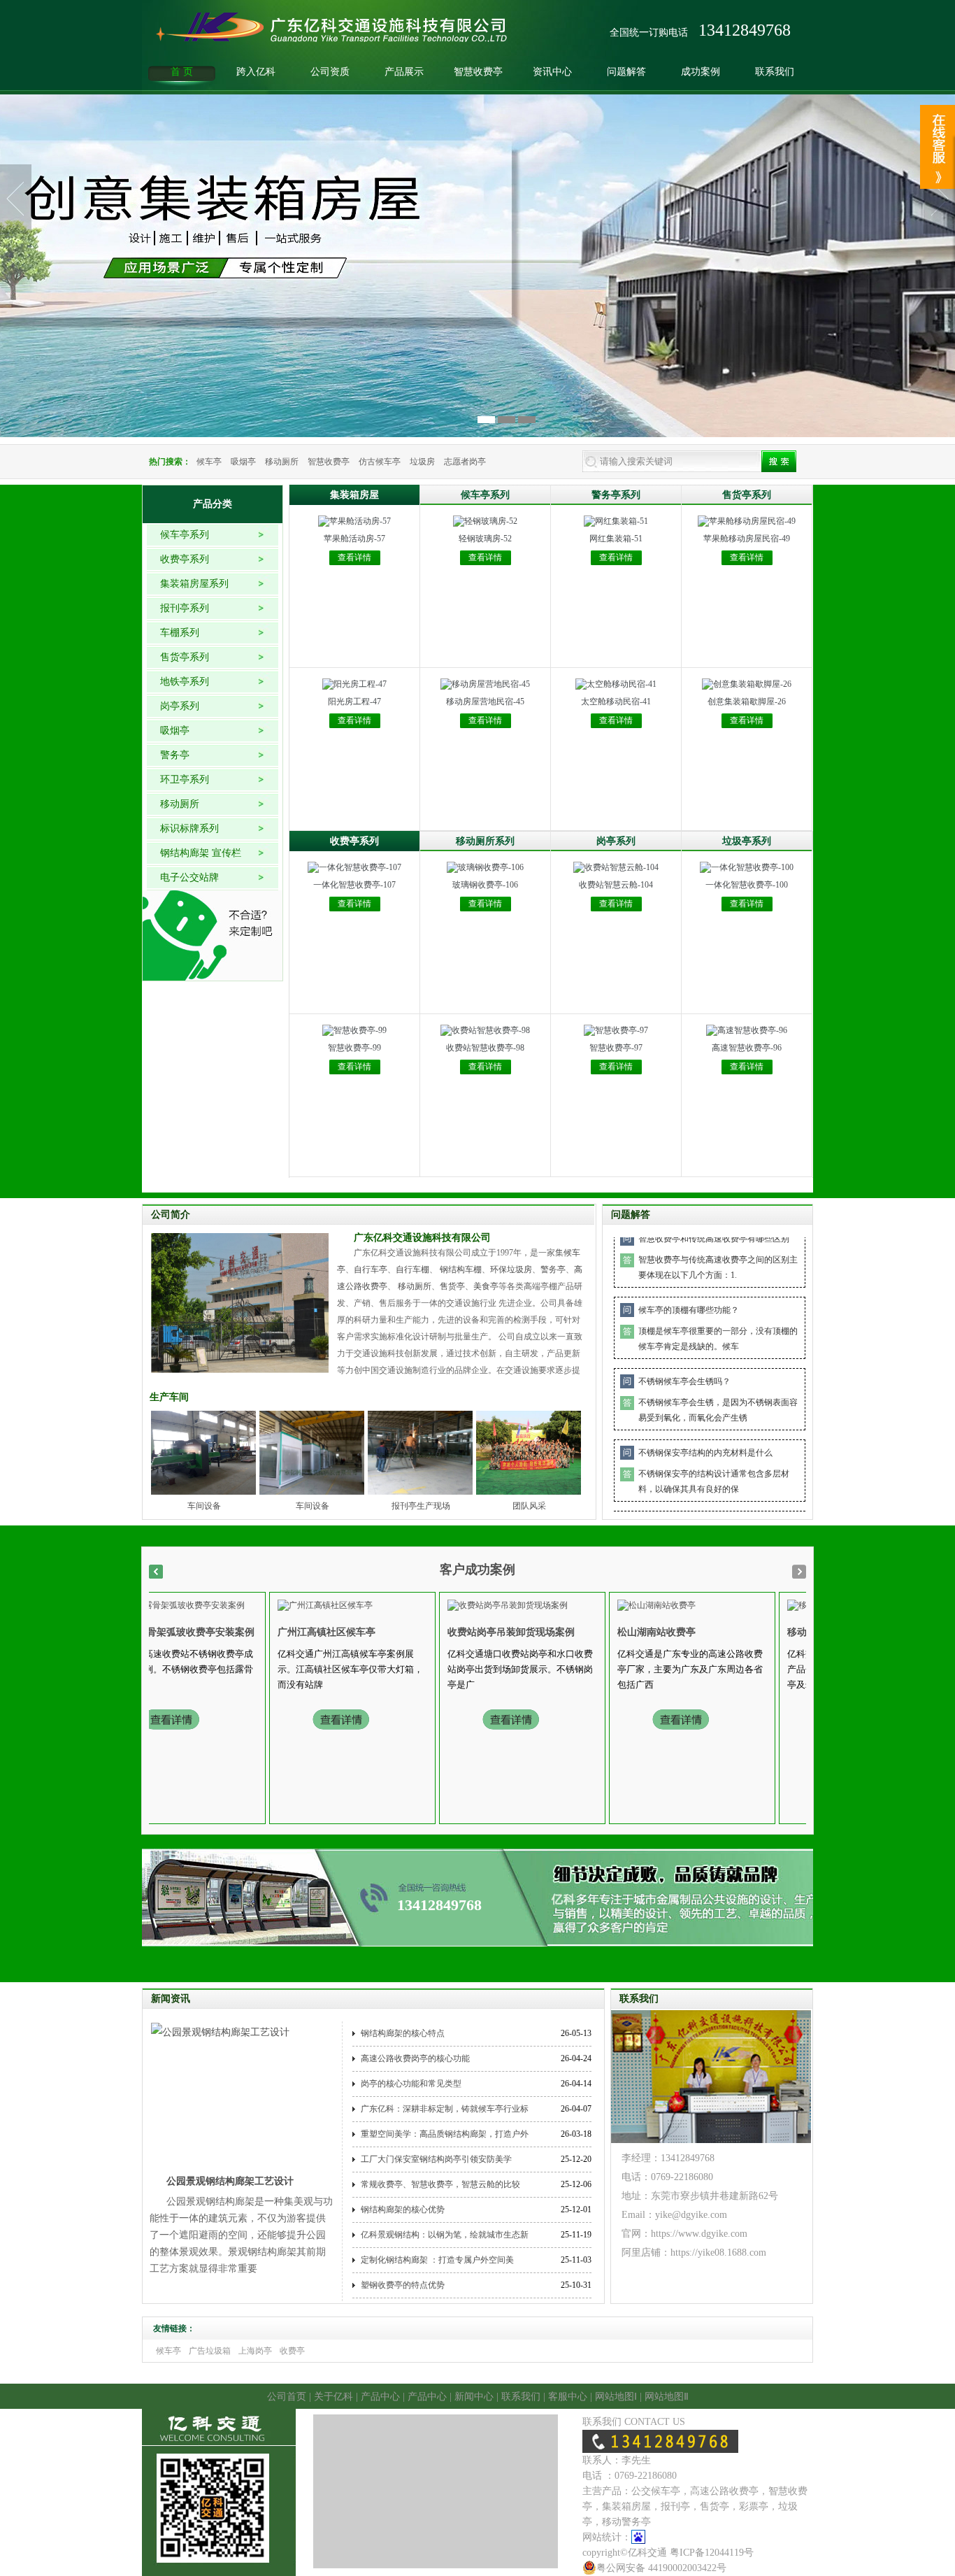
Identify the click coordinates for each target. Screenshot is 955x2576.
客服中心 (568, 2397)
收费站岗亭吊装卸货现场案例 (468, 1632)
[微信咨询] (938, 121)
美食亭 (486, 1286)
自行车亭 (371, 1269)
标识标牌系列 (189, 828)
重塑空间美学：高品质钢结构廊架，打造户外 (445, 2134)
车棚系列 (180, 633)
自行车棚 (412, 1269)
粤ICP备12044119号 (712, 2553)
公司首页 (287, 2397)
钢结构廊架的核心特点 (403, 2033)
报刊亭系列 (185, 608)
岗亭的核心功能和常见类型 (411, 2084)
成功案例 (701, 72)
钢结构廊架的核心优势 (403, 2209)
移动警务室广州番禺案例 (798, 1632)
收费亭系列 (185, 559)
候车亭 (209, 462)
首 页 (182, 72)
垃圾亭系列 (747, 841)
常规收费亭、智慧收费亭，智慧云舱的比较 (440, 2184)
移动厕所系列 (485, 841)
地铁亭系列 (185, 682)
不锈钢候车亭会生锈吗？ (684, 1342)
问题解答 (626, 72)
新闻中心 (474, 2397)
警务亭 (175, 755)
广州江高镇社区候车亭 (284, 1632)
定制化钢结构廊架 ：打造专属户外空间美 (437, 2260)
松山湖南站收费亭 (614, 1632)
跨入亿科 (256, 72)
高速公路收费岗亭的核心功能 (415, 2058)
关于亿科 (333, 2397)
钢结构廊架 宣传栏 (201, 853)
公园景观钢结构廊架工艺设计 (230, 2181)
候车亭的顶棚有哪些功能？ (689, 1271)
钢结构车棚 (461, 1269)
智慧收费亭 (478, 72)
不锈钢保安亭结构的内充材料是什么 (705, 1414)
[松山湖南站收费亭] (614, 1604)
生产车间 (169, 1397)
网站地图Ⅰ (616, 2397)
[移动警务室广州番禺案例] (796, 1604)
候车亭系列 (185, 535)
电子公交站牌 (189, 877)
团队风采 (529, 1506)
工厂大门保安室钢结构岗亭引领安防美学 (436, 2159)
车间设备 (204, 1506)
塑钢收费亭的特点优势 (403, 2285)
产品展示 (404, 72)
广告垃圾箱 (210, 2351)
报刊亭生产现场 (421, 1506)
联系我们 (775, 72)
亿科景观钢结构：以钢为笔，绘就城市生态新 (445, 2235)
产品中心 (380, 2397)
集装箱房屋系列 (194, 584)
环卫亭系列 (185, 780)
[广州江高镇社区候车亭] (282, 1604)
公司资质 (330, 72)
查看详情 (354, 557)
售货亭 (452, 1286)
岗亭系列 (180, 706)
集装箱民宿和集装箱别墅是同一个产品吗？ (718, 1485)
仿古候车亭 (380, 462)
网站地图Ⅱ (667, 2397)
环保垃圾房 (511, 1269)
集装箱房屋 (354, 495)
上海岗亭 (255, 2351)
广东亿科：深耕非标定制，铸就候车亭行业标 (445, 2109)
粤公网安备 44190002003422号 (661, 2568)
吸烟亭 (243, 462)
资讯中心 (552, 72)
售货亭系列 (185, 657)
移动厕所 (282, 462)
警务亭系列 (616, 495)
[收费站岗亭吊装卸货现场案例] (465, 1604)
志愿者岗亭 (465, 462)
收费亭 (292, 2351)
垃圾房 (422, 462)
